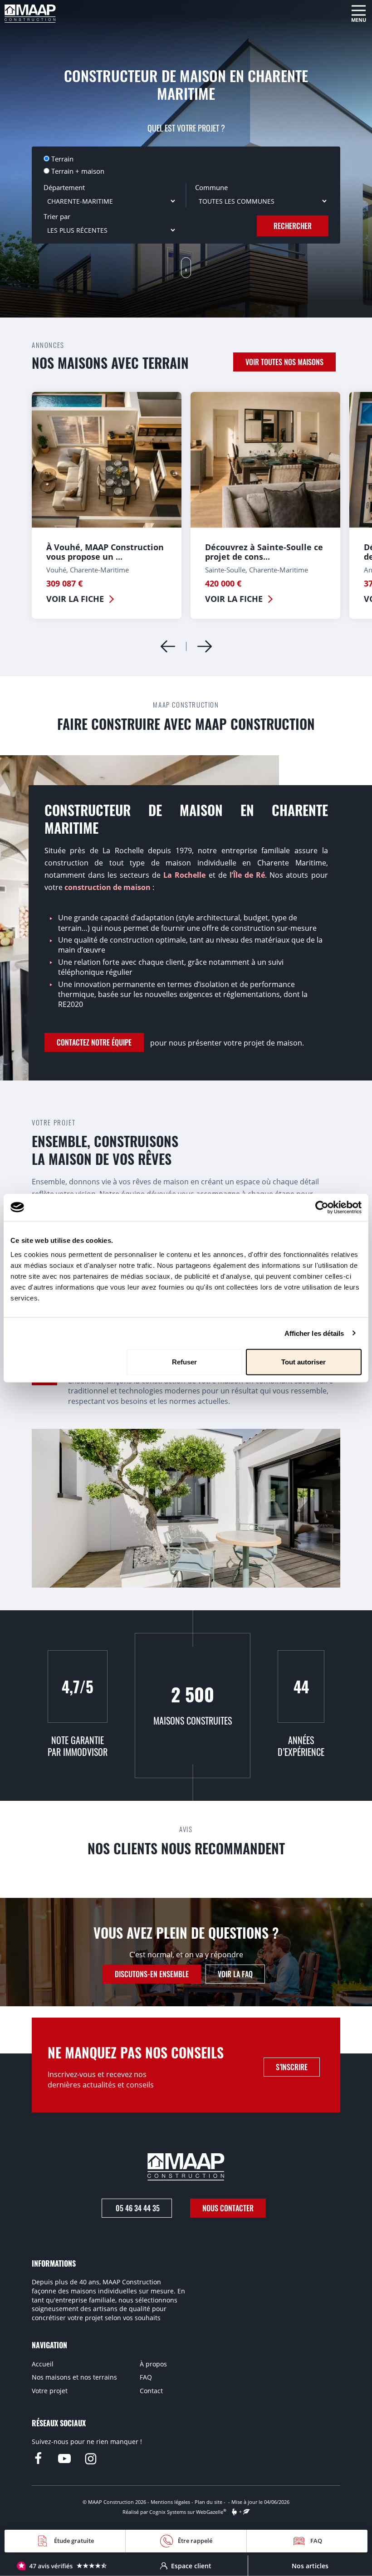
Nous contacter (228, 2208)
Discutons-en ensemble (152, 1974)
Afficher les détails (314, 1333)
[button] (205, 646)
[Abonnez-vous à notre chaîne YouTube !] (64, 2459)
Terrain (62, 159)
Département (64, 187)
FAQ (146, 2377)
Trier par (57, 216)
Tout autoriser (303, 1362)
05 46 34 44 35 (137, 2208)
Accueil (43, 2364)
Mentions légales (170, 2502)
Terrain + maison (78, 171)
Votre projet (50, 2391)
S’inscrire (292, 2067)
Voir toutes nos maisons (284, 362)
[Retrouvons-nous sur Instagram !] (91, 2459)
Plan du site (208, 2502)
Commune (211, 187)
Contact (151, 2391)
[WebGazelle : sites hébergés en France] (234, 2512)
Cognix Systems (168, 2512)
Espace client (191, 2565)
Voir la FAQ (235, 1974)
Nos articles (310, 2565)
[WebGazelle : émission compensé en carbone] (247, 2512)
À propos (153, 2364)
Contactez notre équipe (94, 1042)
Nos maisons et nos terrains (74, 2377)
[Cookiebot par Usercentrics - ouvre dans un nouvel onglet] (322, 1207)
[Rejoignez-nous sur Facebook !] (38, 2459)
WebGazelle (210, 2512)
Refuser (184, 1362)
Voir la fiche (75, 599)
